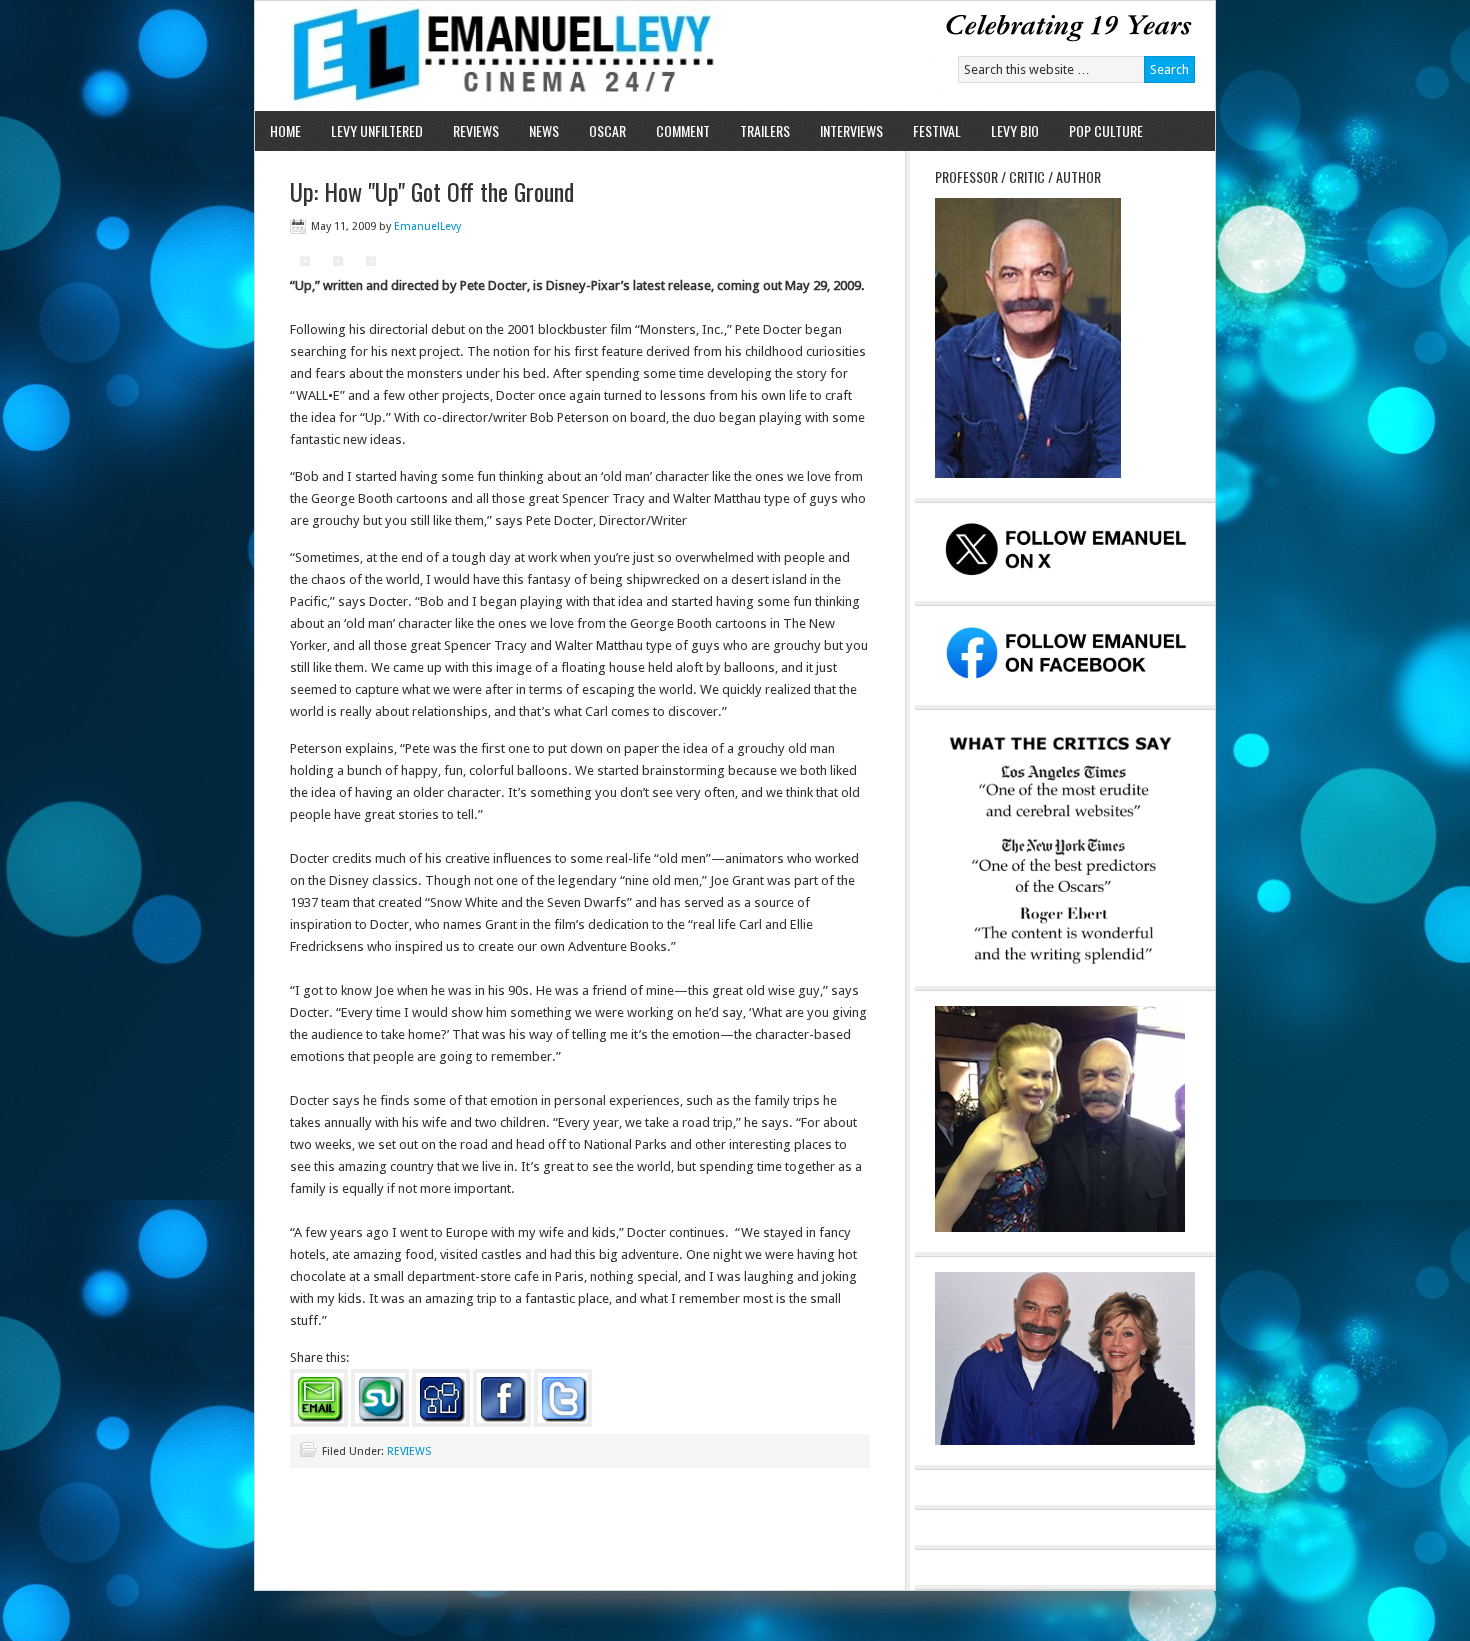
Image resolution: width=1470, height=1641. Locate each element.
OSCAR (607, 130)
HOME (285, 130)
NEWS (544, 130)
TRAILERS (765, 130)
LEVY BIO (1015, 130)
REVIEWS (476, 130)
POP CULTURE (1106, 130)
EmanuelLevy (427, 226)
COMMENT (683, 130)
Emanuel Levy (487, 56)
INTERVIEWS (851, 130)
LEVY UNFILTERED (377, 130)
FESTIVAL (937, 130)
